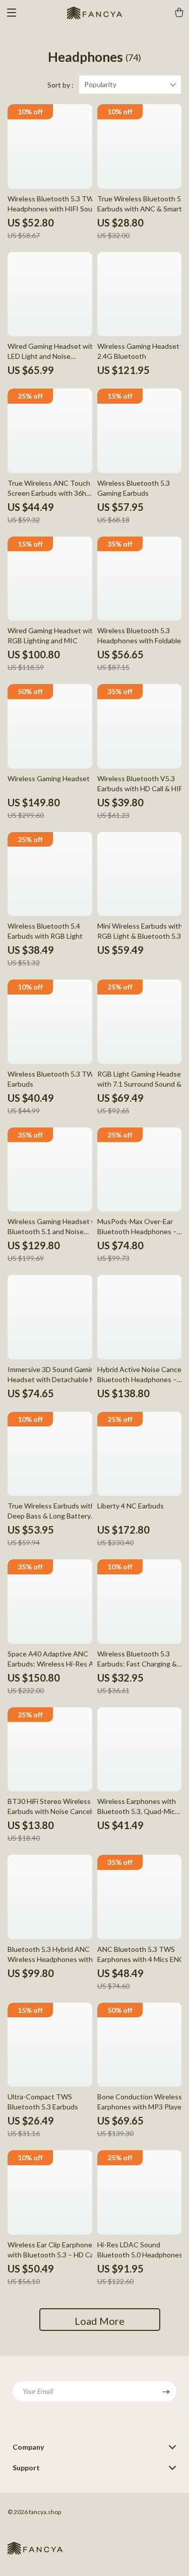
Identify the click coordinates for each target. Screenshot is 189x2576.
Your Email (38, 2391)
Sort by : (60, 85)
